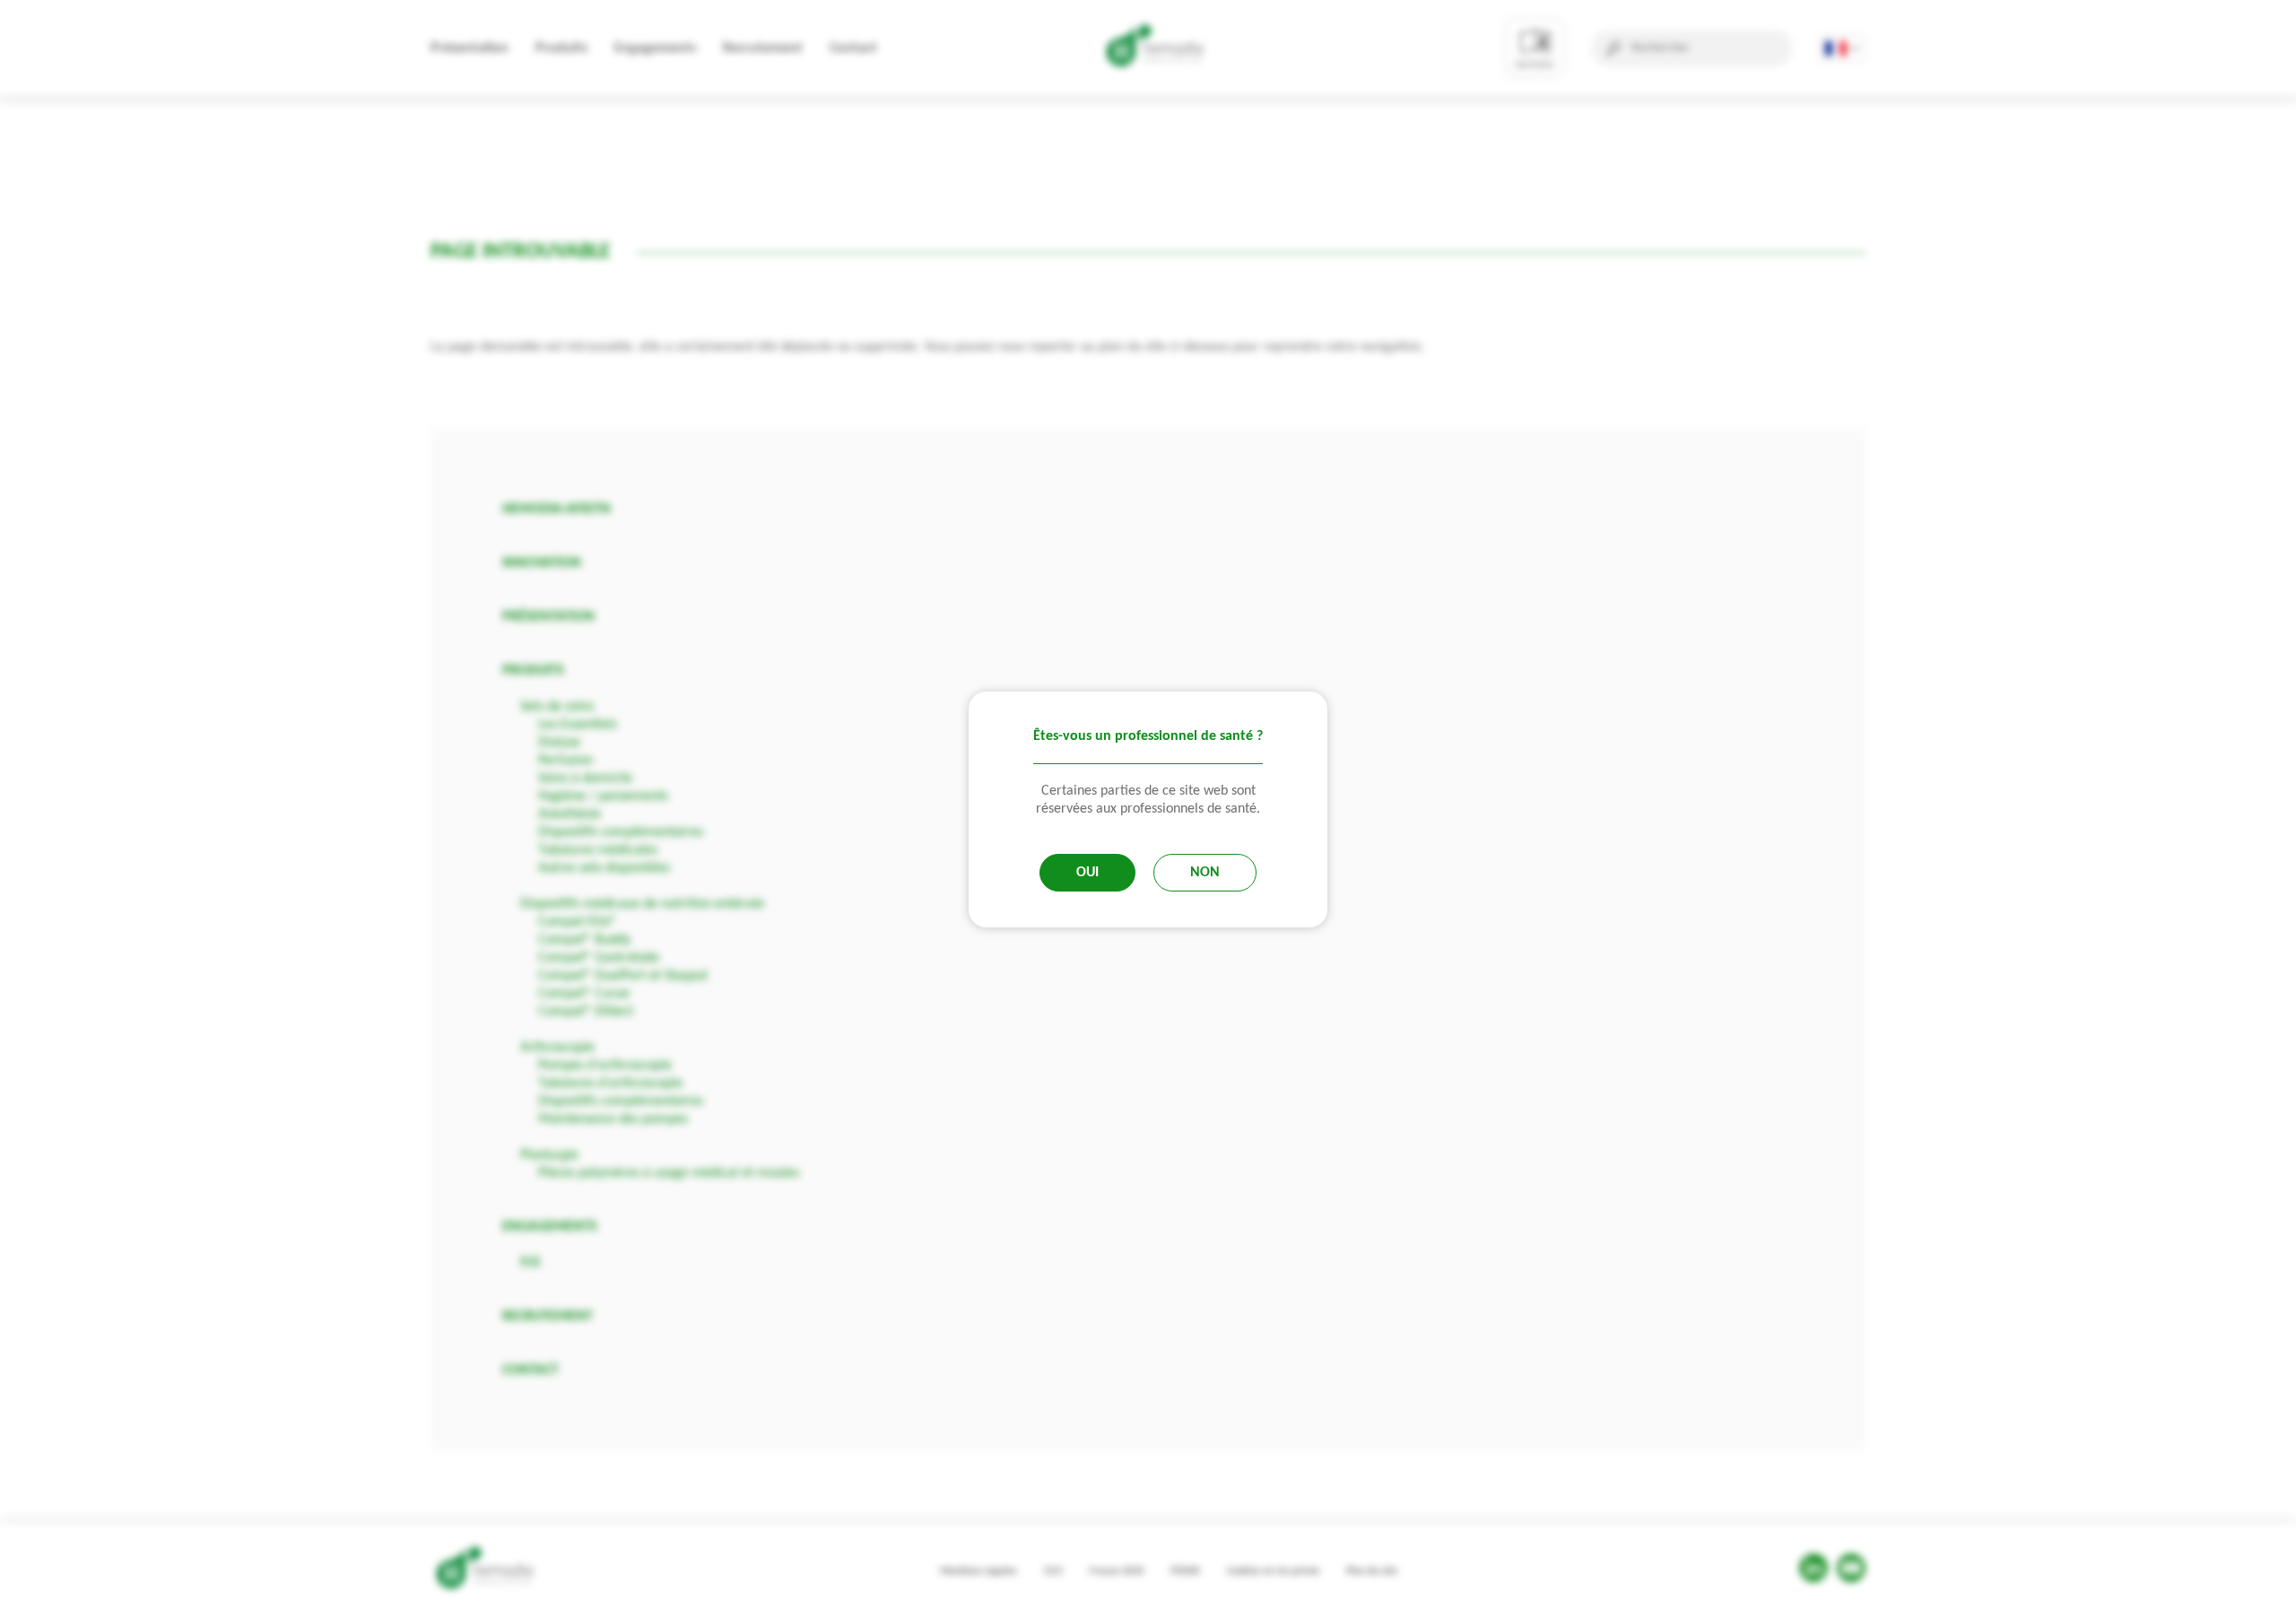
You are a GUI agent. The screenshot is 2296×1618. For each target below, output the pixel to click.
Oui (1087, 873)
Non (1205, 873)
